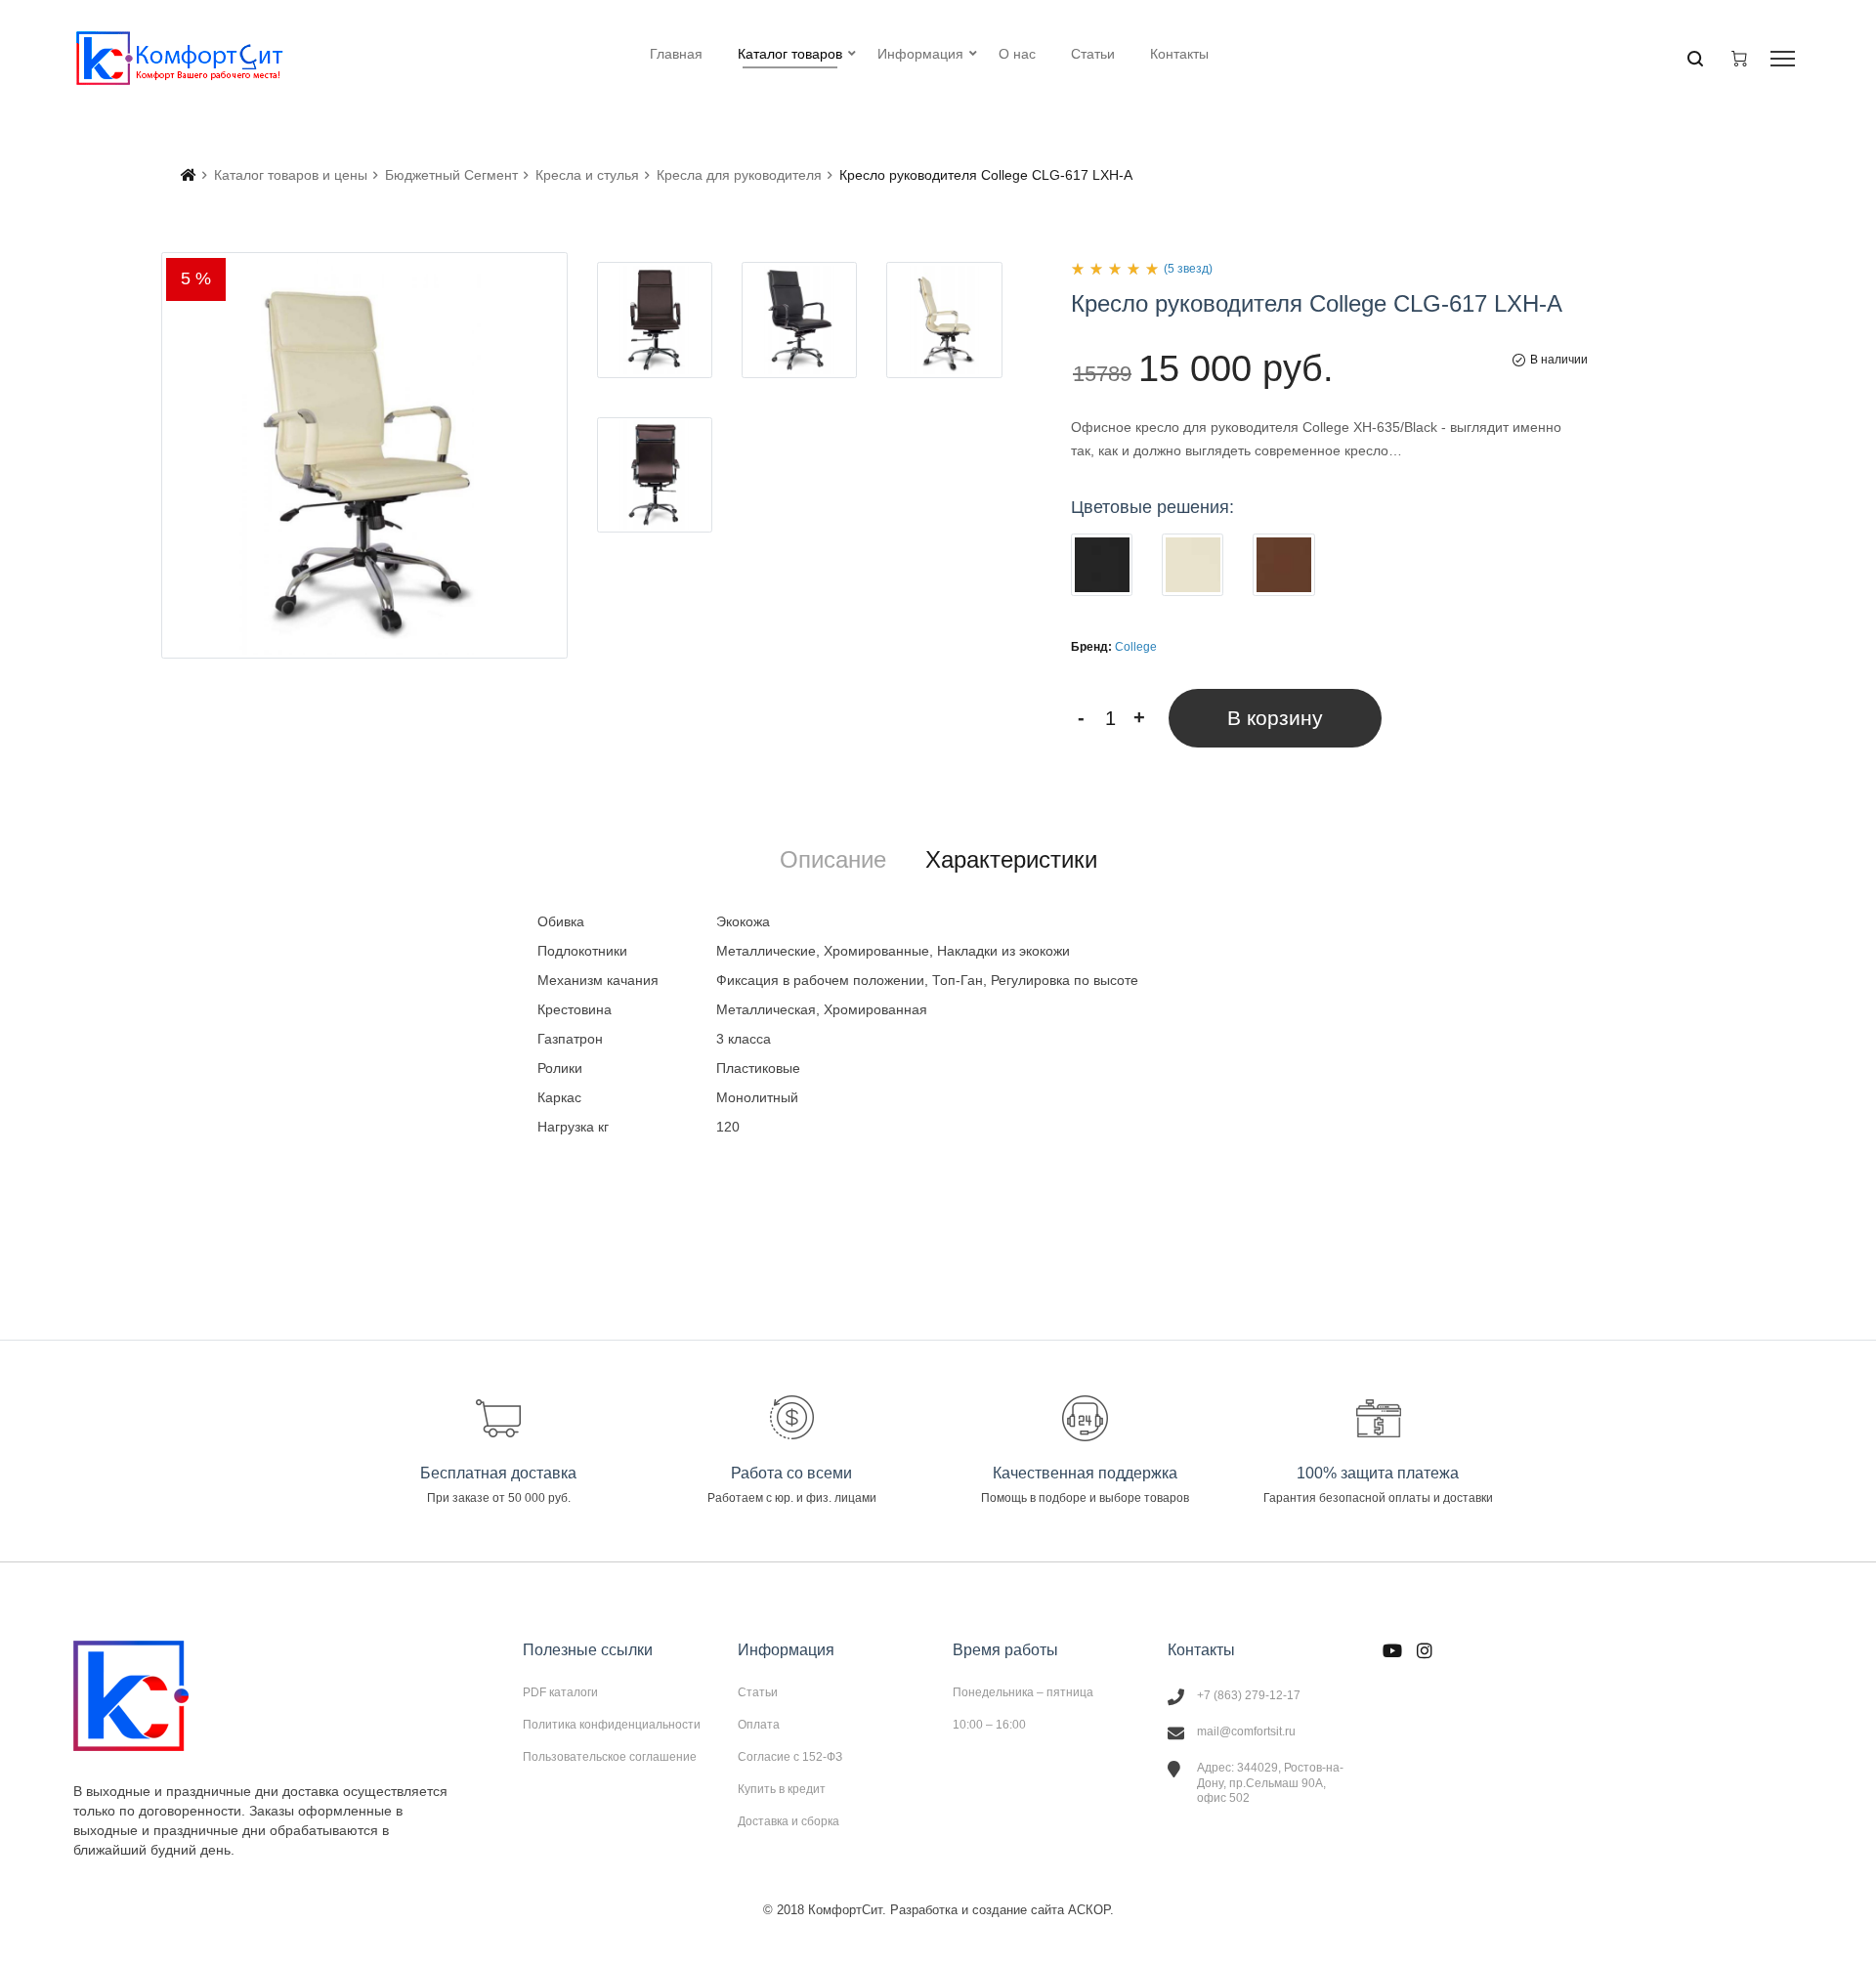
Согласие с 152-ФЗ (790, 1757)
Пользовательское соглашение (610, 1756)
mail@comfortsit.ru (1246, 1731)
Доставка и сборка (789, 1821)
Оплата (759, 1725)
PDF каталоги (560, 1692)
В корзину (1275, 718)
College (1136, 647)
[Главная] (189, 175)
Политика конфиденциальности (612, 1725)
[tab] (833, 860)
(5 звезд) (1188, 269)
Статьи (758, 1692)
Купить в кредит (782, 1789)
